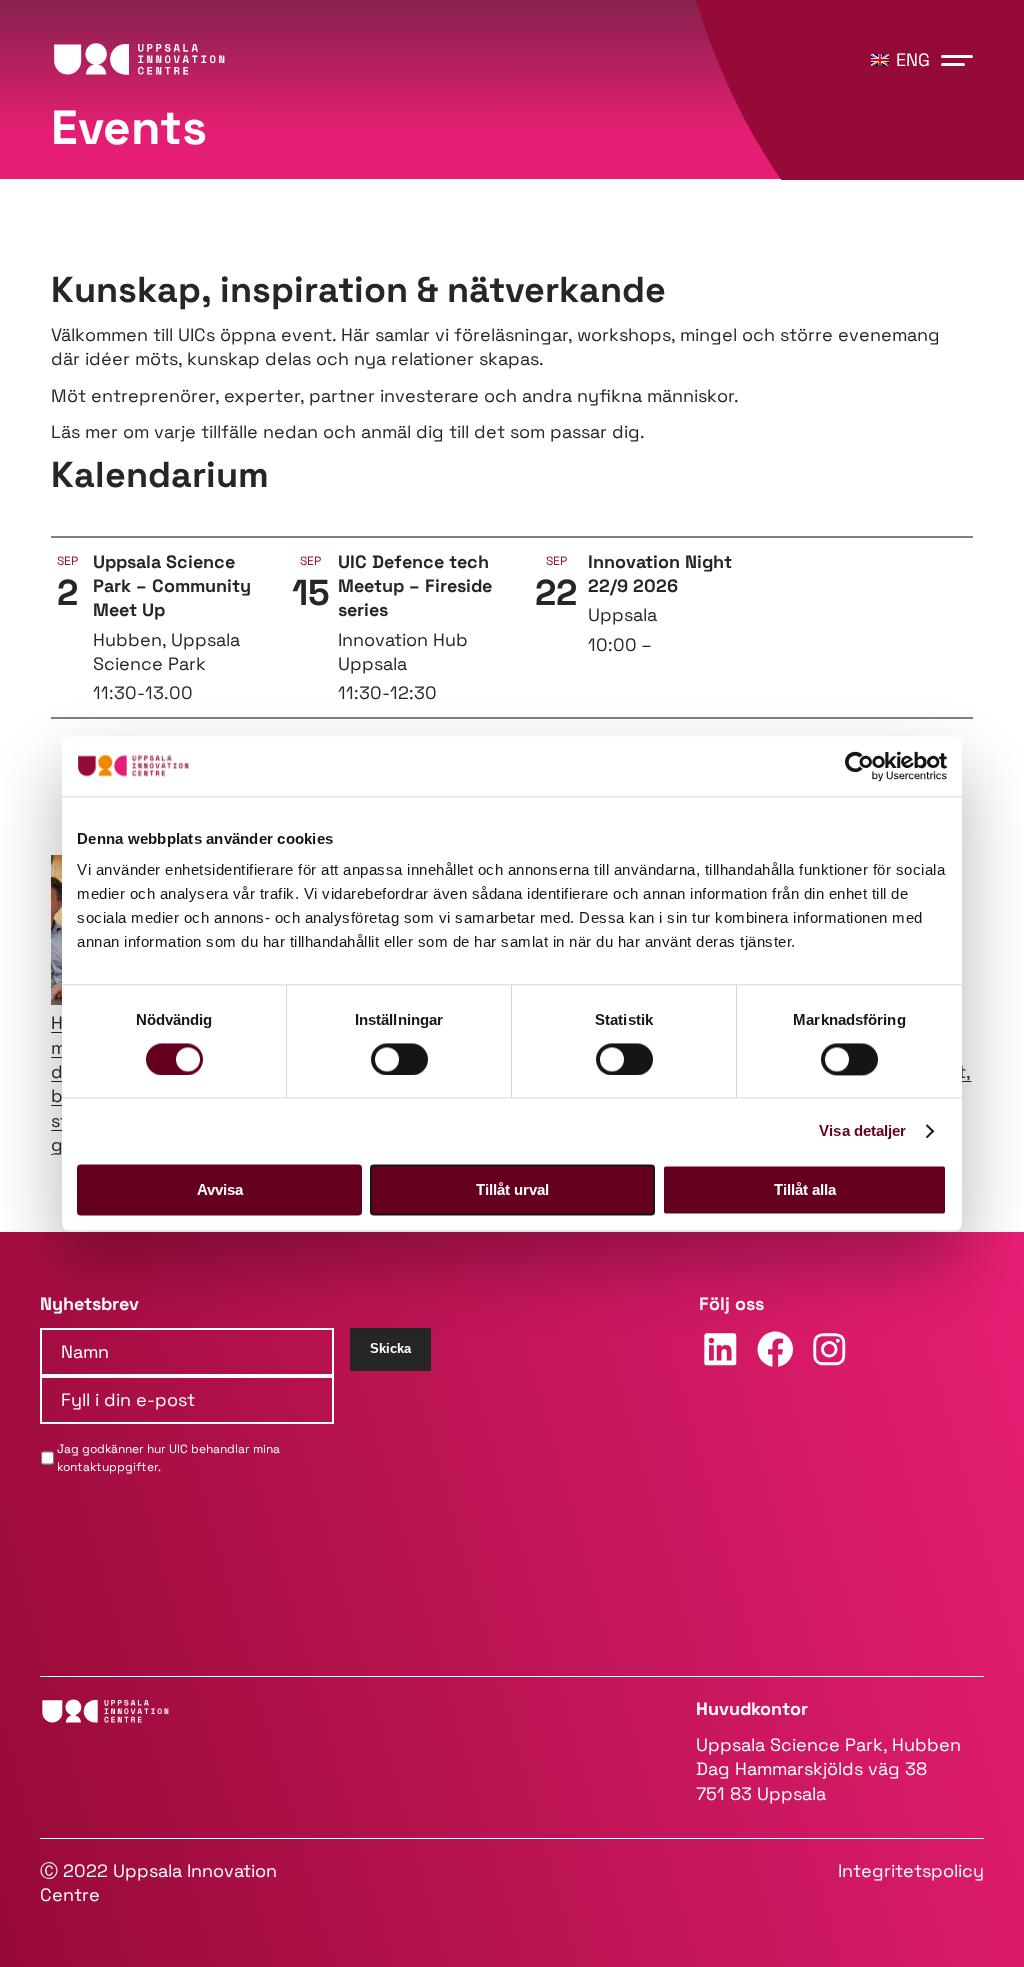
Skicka (390, 1348)
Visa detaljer (862, 1130)
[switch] (399, 1059)
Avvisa (220, 1189)
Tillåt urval (512, 1189)
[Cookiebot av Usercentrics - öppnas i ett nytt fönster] (859, 766)
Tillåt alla (805, 1189)
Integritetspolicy (911, 1870)
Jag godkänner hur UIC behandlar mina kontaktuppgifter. (168, 1458)
